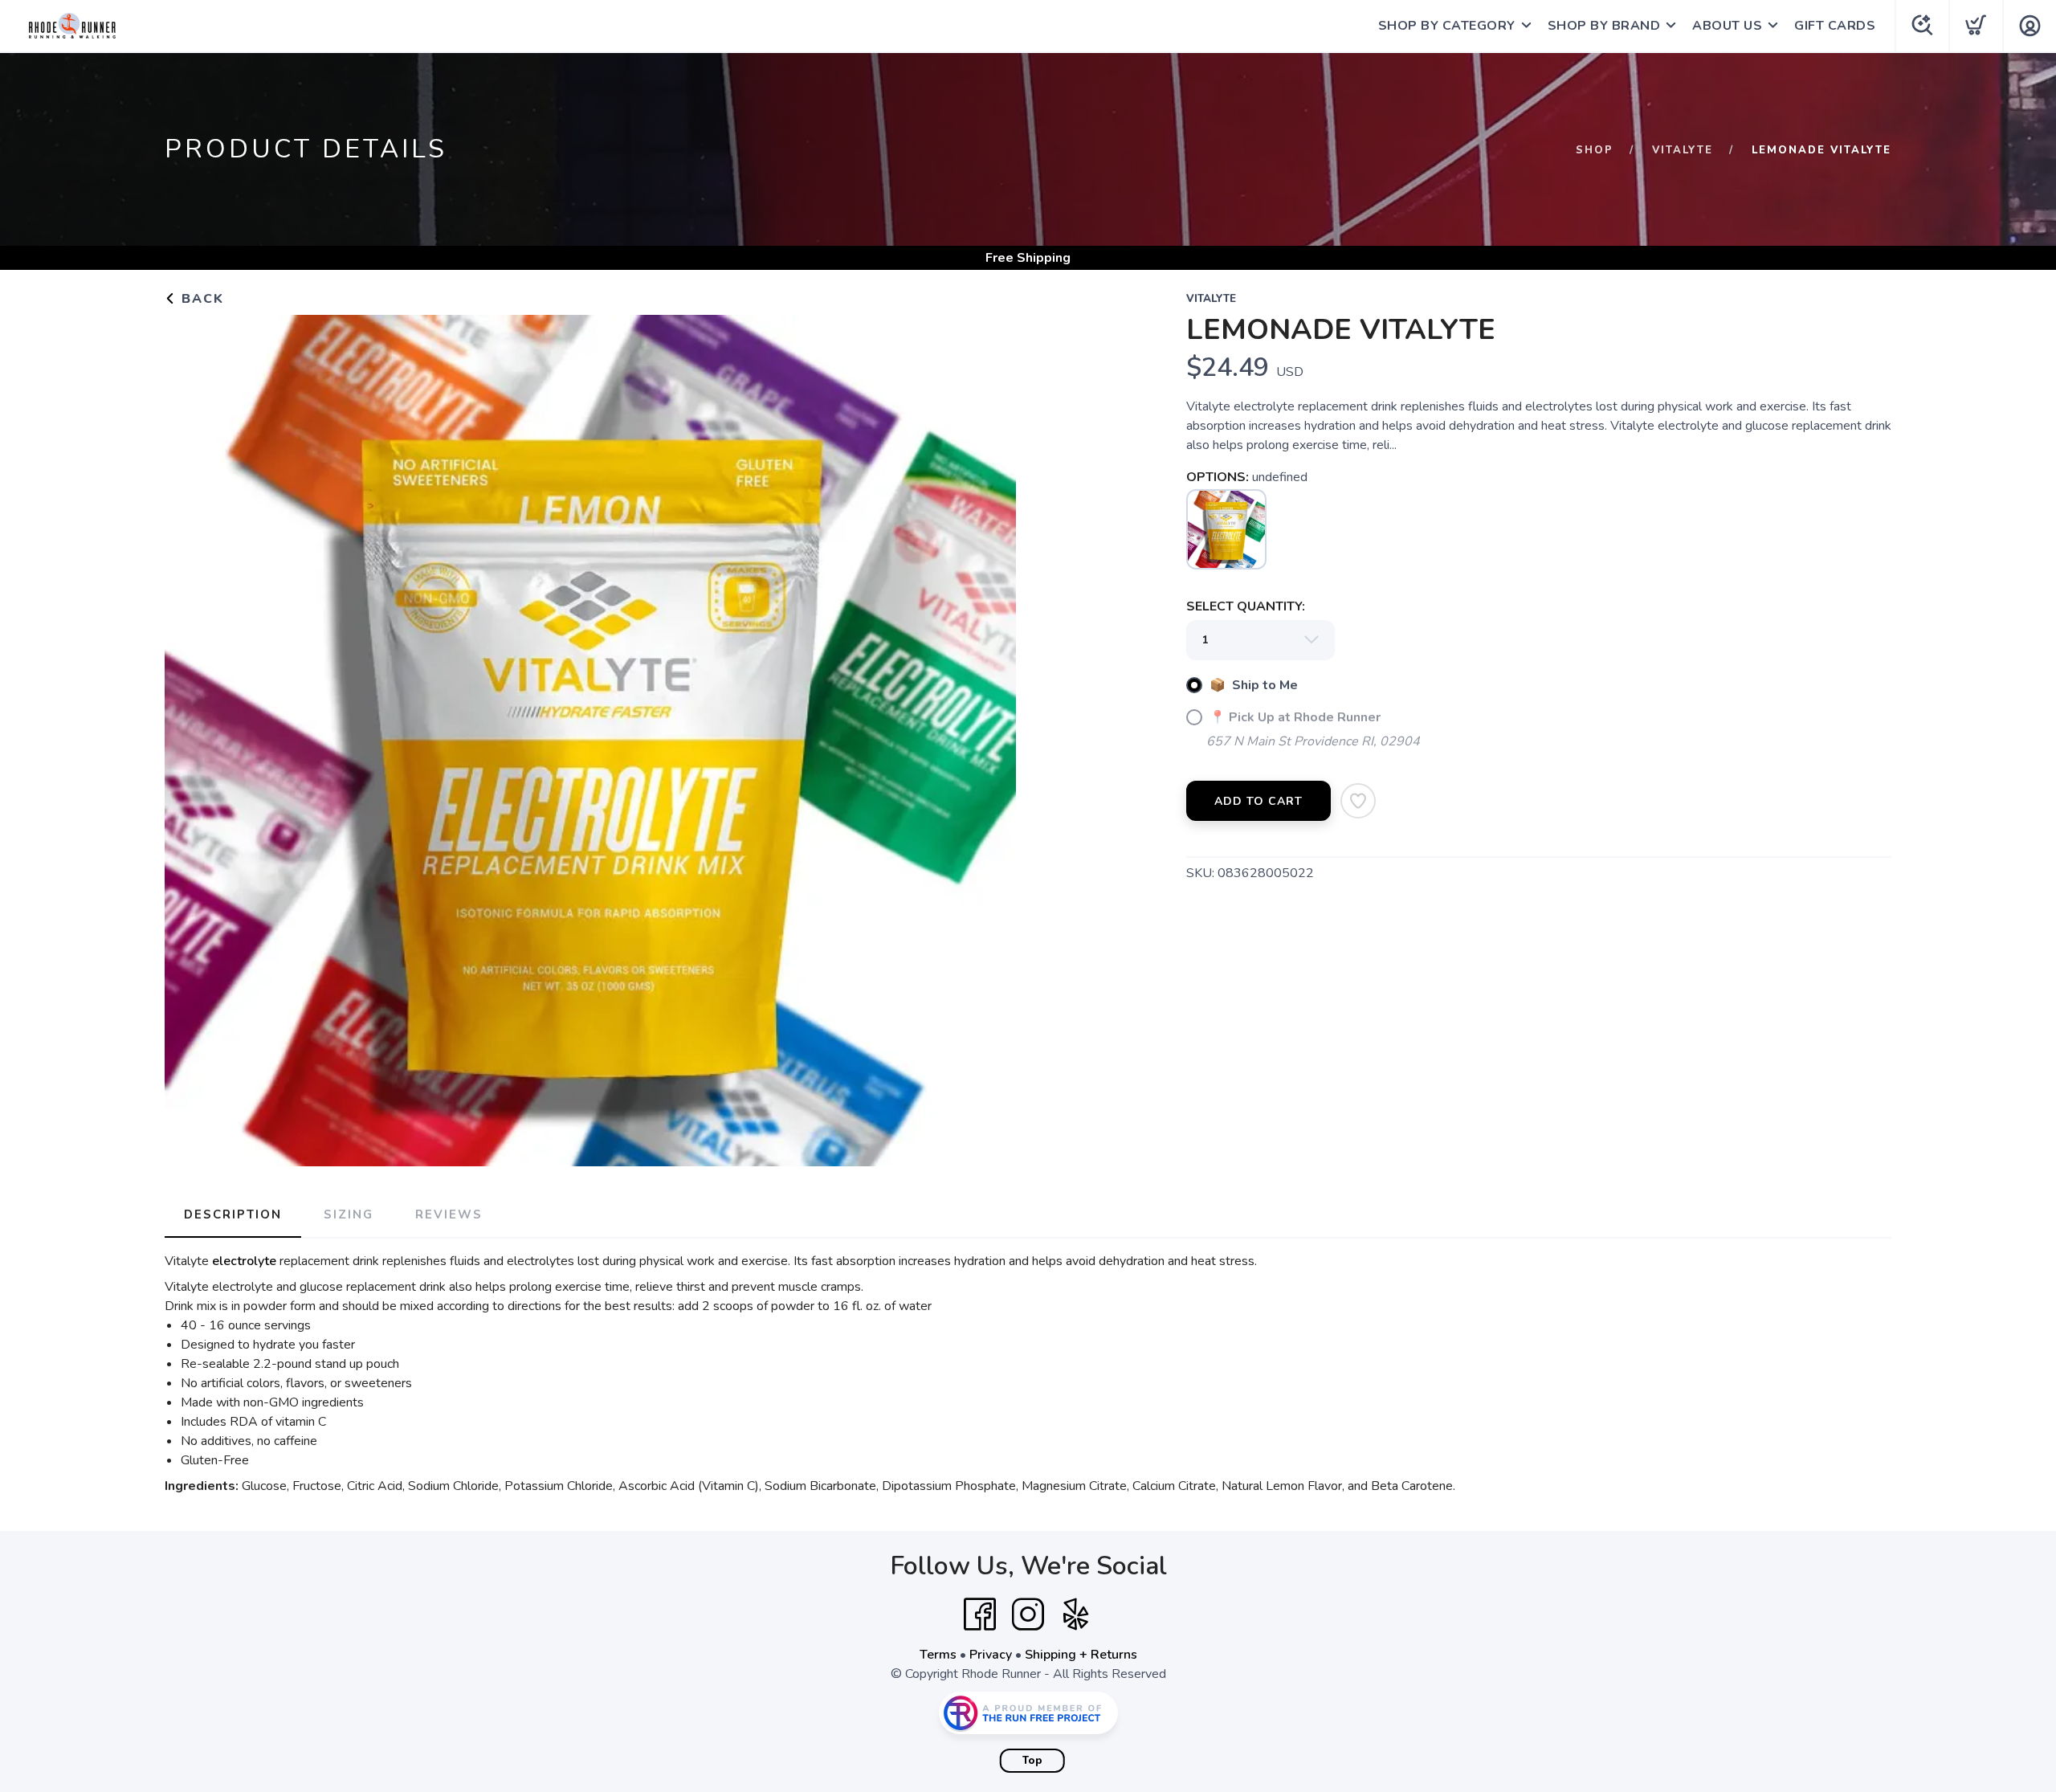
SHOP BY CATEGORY (1447, 26)
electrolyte (244, 1261)
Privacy (991, 1655)
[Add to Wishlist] (1358, 801)
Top (1032, 1761)
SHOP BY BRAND (1604, 26)
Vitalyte (1683, 150)
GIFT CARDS (1835, 26)
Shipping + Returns (1081, 1655)
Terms (938, 1655)
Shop (1595, 150)
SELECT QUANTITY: (1246, 606)
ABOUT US (1727, 26)
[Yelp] (1076, 1614)
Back (200, 299)
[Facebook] (980, 1614)
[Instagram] (1028, 1614)
